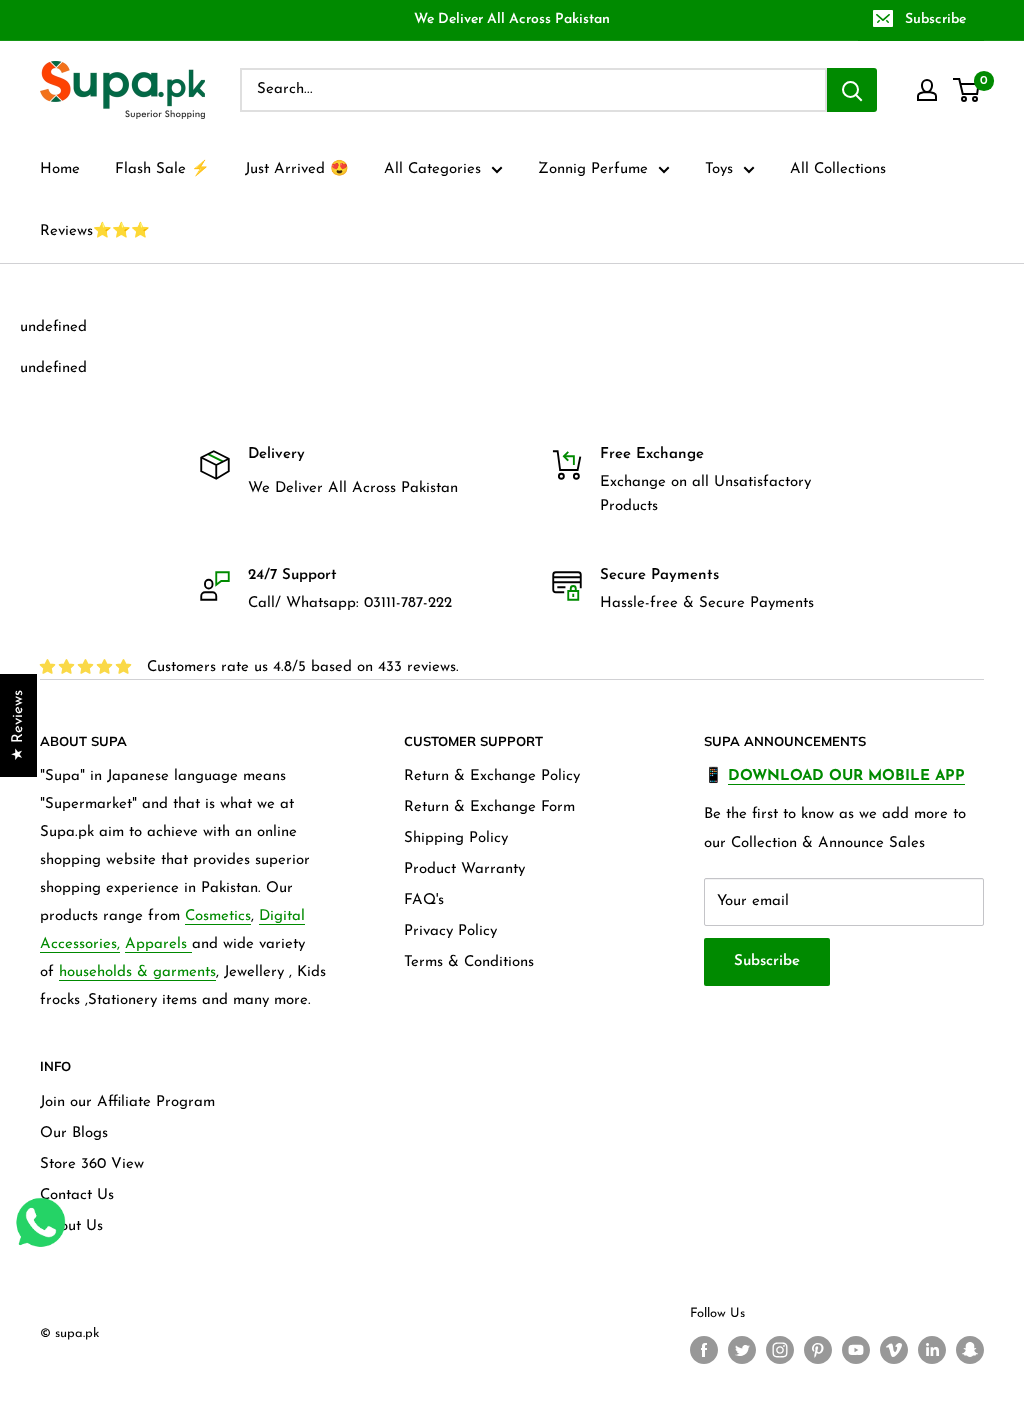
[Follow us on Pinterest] (818, 1350)
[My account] (927, 90)
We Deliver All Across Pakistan (512, 19)
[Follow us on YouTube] (856, 1350)
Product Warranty (464, 869)
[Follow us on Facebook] (704, 1350)
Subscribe (935, 19)
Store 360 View (92, 1164)
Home (60, 169)
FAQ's (424, 900)
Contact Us (77, 1195)
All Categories (432, 169)
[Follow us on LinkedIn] (932, 1350)
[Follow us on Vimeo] (894, 1350)
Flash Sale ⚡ (162, 169)
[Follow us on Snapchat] (970, 1350)
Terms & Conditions (469, 962)
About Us (71, 1226)
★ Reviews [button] (18, 725)
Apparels (158, 944)
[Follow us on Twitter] (742, 1350)
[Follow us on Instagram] (780, 1350)
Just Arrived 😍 (297, 169)
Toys (719, 169)
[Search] (852, 90)
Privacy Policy (450, 931)
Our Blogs (74, 1133)
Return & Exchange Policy (492, 776)
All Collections (838, 169)
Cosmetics (218, 916)
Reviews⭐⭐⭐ (95, 231)
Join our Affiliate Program (127, 1102)
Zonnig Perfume (593, 169)
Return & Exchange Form (489, 807)
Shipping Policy (456, 838)
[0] (967, 90)
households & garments (137, 972)
